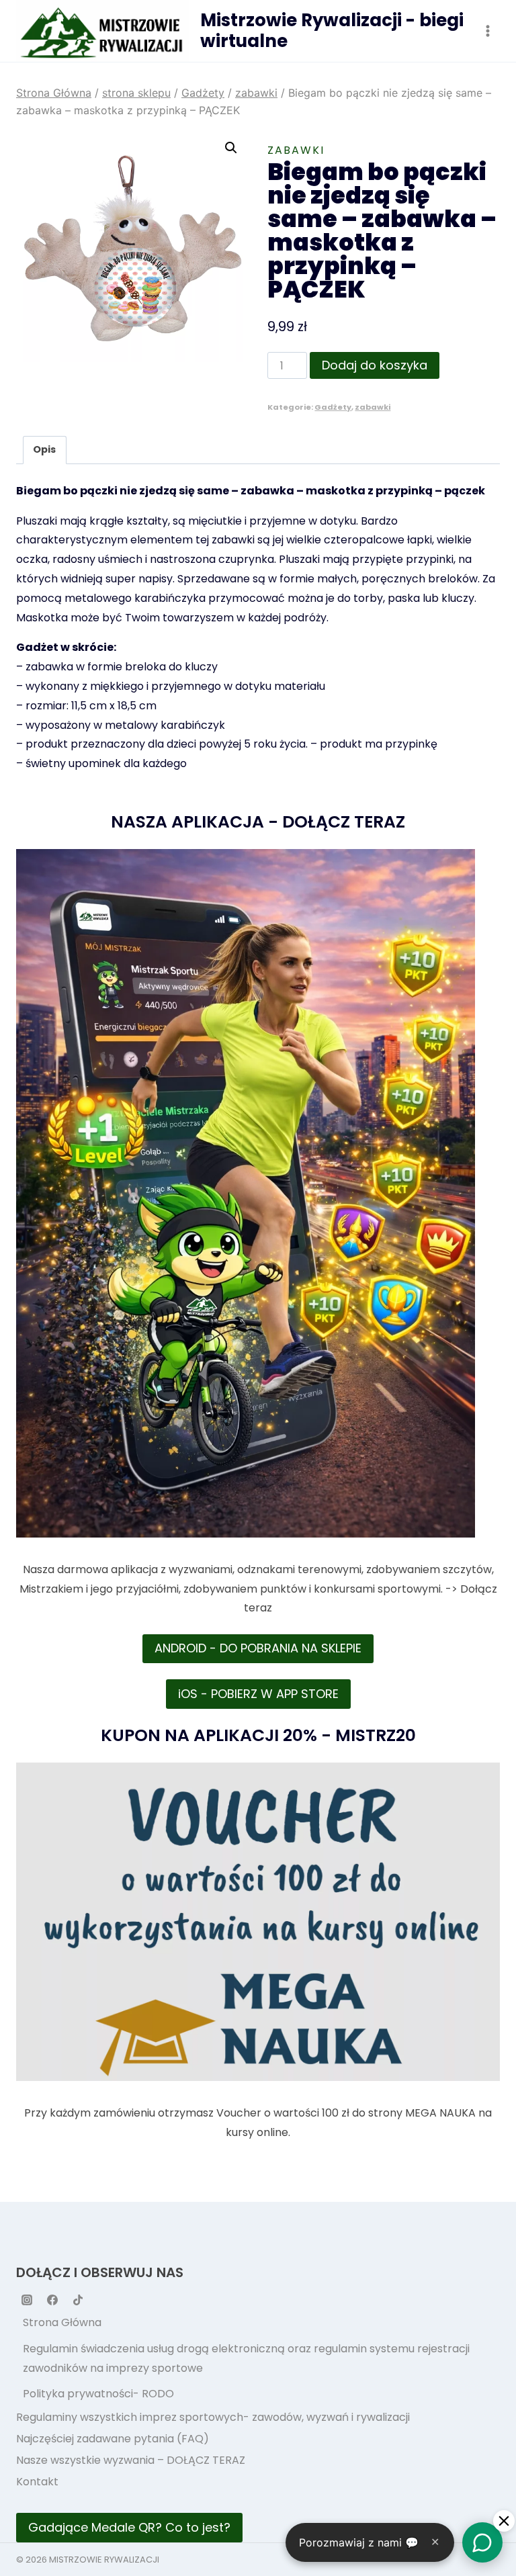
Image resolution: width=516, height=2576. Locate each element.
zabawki (296, 150)
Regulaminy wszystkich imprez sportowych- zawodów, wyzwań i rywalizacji (213, 2417)
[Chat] (482, 2542)
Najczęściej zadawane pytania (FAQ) (113, 2439)
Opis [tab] (44, 449)
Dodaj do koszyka (375, 365)
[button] (231, 148)
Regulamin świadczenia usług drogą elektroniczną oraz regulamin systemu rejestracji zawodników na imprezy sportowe (246, 2358)
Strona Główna (62, 2322)
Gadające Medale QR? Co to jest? (129, 2527)
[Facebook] (52, 2300)
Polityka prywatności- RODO (98, 2394)
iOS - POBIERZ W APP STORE (258, 1694)
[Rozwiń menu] (487, 31)
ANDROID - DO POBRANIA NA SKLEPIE (258, 1648)
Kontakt (37, 2482)
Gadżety (333, 407)
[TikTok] (78, 2300)
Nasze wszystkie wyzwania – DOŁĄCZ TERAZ (131, 2460)
